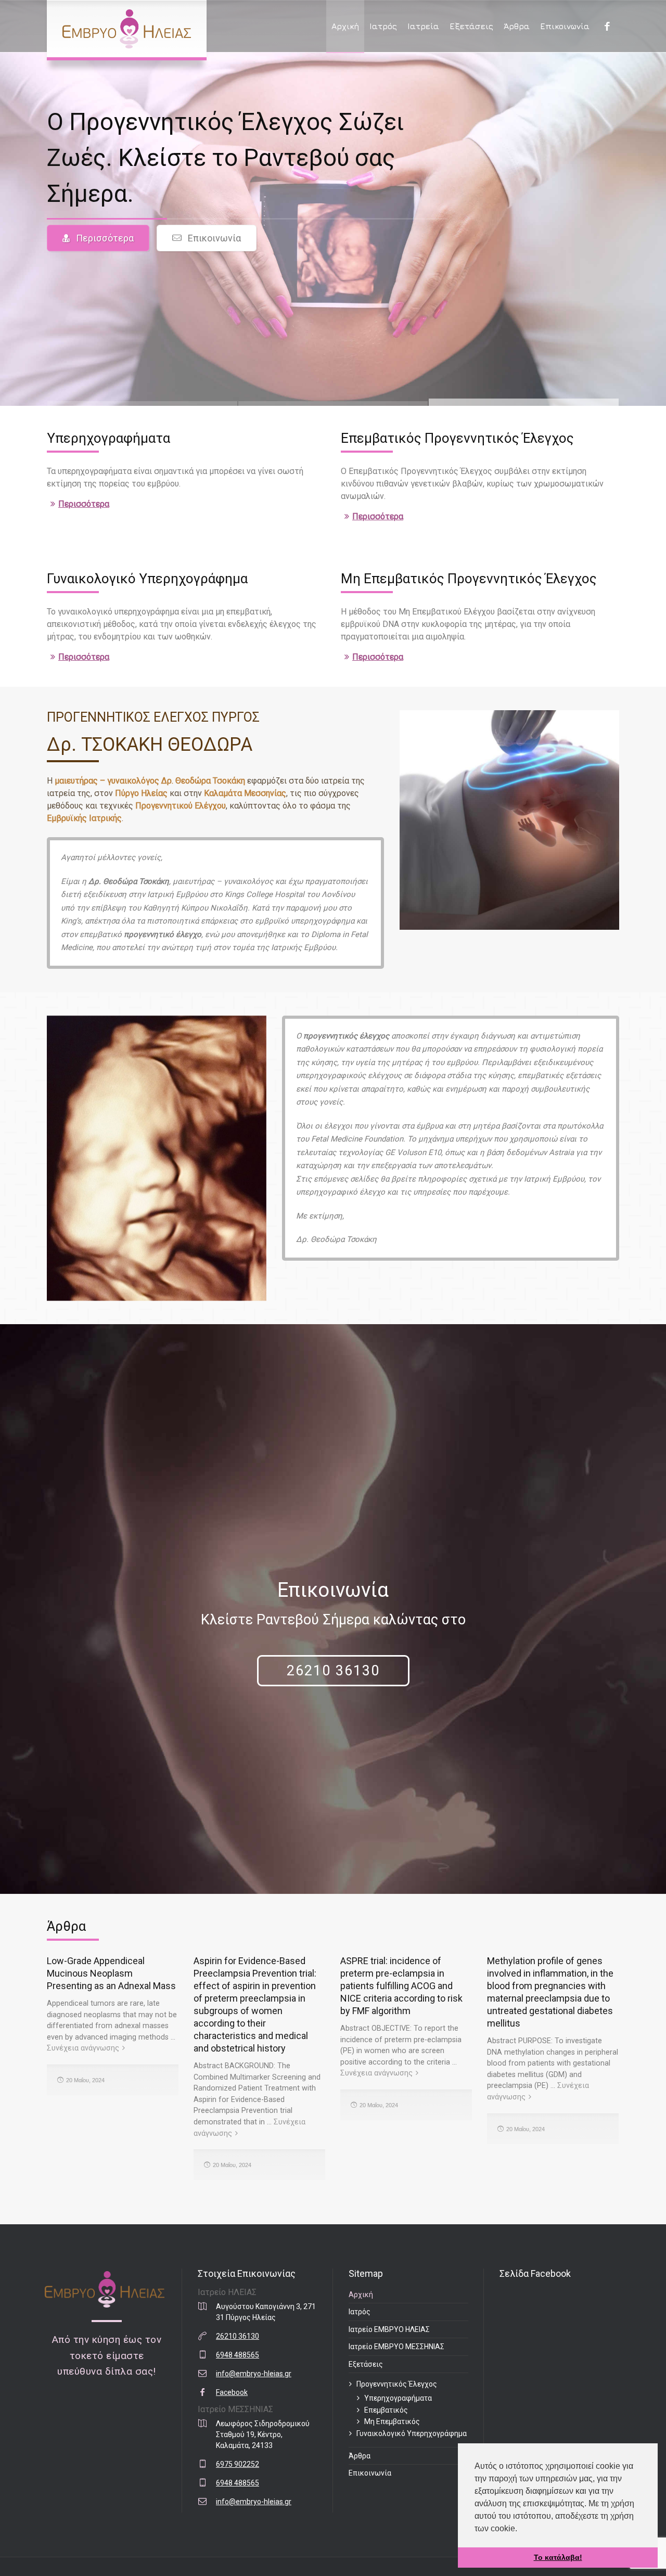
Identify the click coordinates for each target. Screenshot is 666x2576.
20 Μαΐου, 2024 (85, 2080)
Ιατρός (383, 26)
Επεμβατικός (386, 2410)
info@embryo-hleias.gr (254, 2374)
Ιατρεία (423, 26)
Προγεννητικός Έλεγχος (397, 2384)
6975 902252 (238, 2464)
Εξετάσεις (471, 26)
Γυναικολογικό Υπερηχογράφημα (412, 2433)
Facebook (232, 2392)
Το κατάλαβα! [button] (558, 2557)
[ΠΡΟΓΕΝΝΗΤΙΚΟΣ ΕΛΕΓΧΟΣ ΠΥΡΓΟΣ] (127, 29)
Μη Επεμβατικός (392, 2421)
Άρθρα (517, 26)
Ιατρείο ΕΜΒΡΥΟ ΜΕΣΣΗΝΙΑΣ (396, 2347)
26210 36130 (333, 1671)
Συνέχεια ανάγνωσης (83, 2048)
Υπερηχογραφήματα (398, 2398)
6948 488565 (238, 2355)
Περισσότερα (105, 238)
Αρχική (345, 26)
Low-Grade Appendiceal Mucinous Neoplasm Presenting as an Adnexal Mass (111, 1973)
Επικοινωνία (565, 26)
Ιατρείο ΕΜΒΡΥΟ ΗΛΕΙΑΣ (389, 2329)
